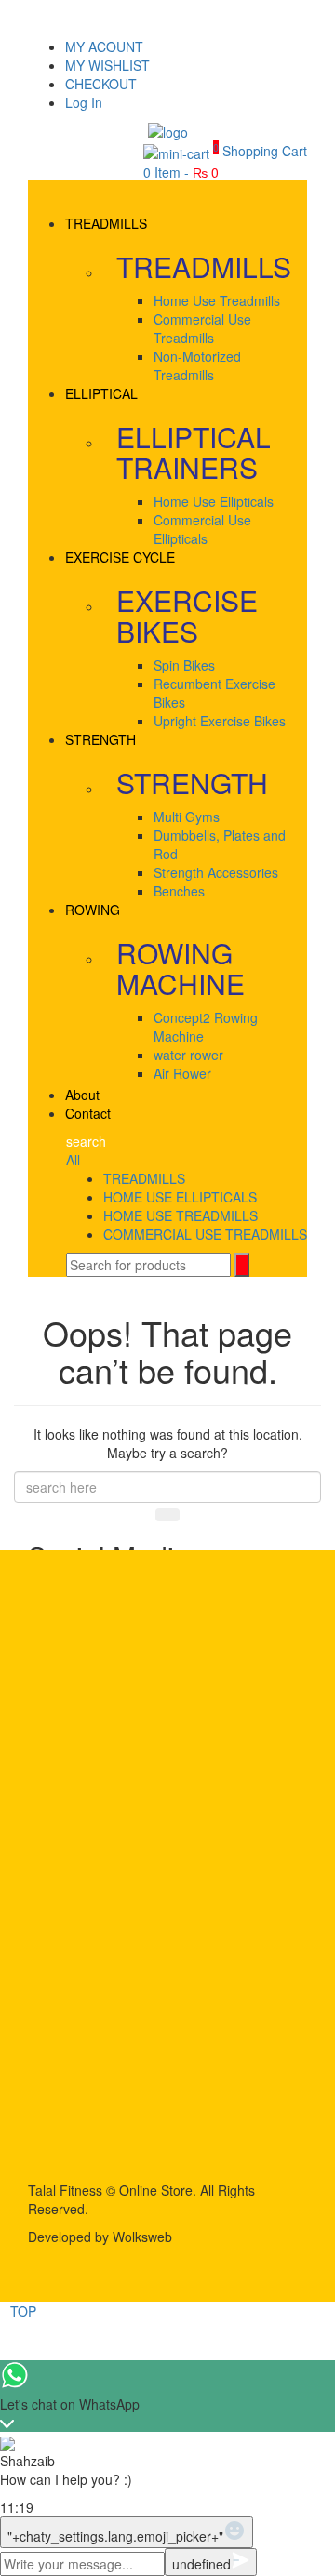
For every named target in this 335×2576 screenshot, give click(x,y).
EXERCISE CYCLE (120, 557)
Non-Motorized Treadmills (197, 365)
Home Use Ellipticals (214, 501)
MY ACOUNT (104, 46)
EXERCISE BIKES (187, 616)
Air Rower (182, 1073)
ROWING (93, 910)
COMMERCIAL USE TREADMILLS (205, 1234)
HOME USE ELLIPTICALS (180, 1197)
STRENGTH (100, 739)
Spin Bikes (184, 665)
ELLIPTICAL (101, 393)
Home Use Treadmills (217, 300)
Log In (84, 102)
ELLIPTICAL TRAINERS (194, 452)
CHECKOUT (101, 84)
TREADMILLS (106, 223)
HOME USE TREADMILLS (181, 1215)
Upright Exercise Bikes (220, 721)
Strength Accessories (216, 872)
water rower (188, 1055)
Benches (179, 891)
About (82, 1095)
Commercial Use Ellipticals (202, 529)
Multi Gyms (187, 817)
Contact (88, 1113)
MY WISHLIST (107, 65)
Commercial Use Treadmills (202, 328)
